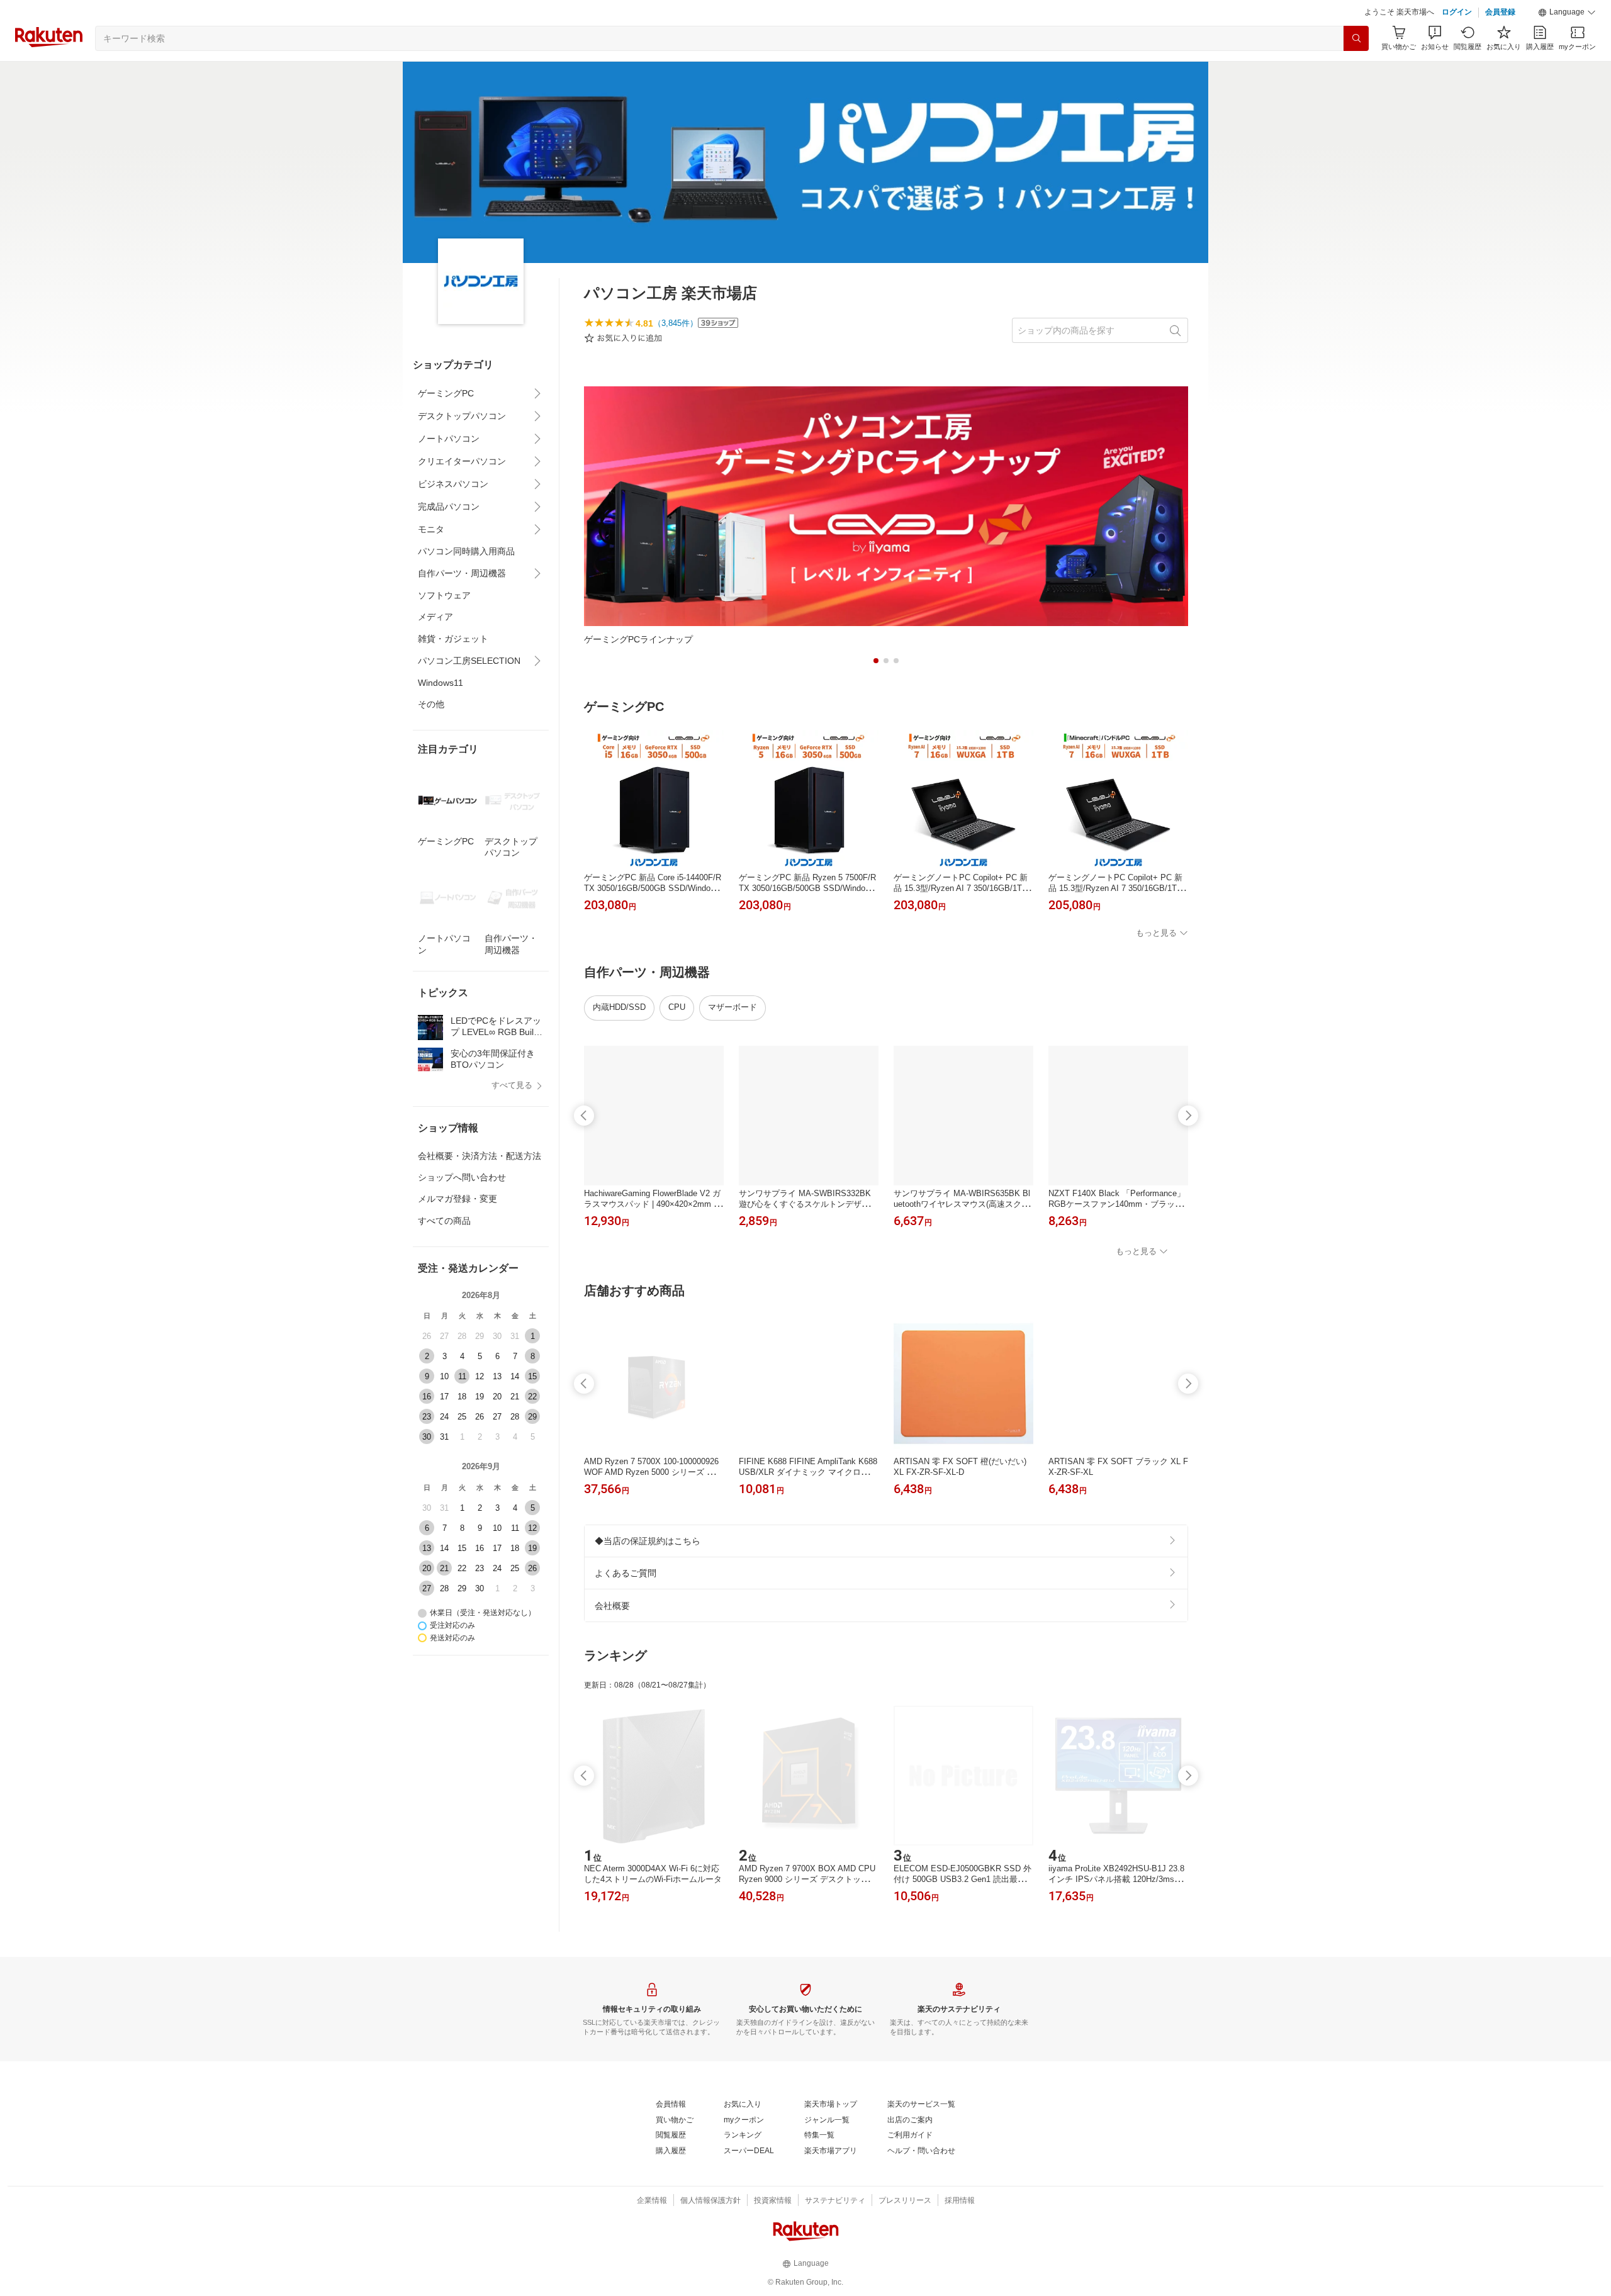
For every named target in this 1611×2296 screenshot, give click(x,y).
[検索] (1356, 38)
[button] (1567, 13)
